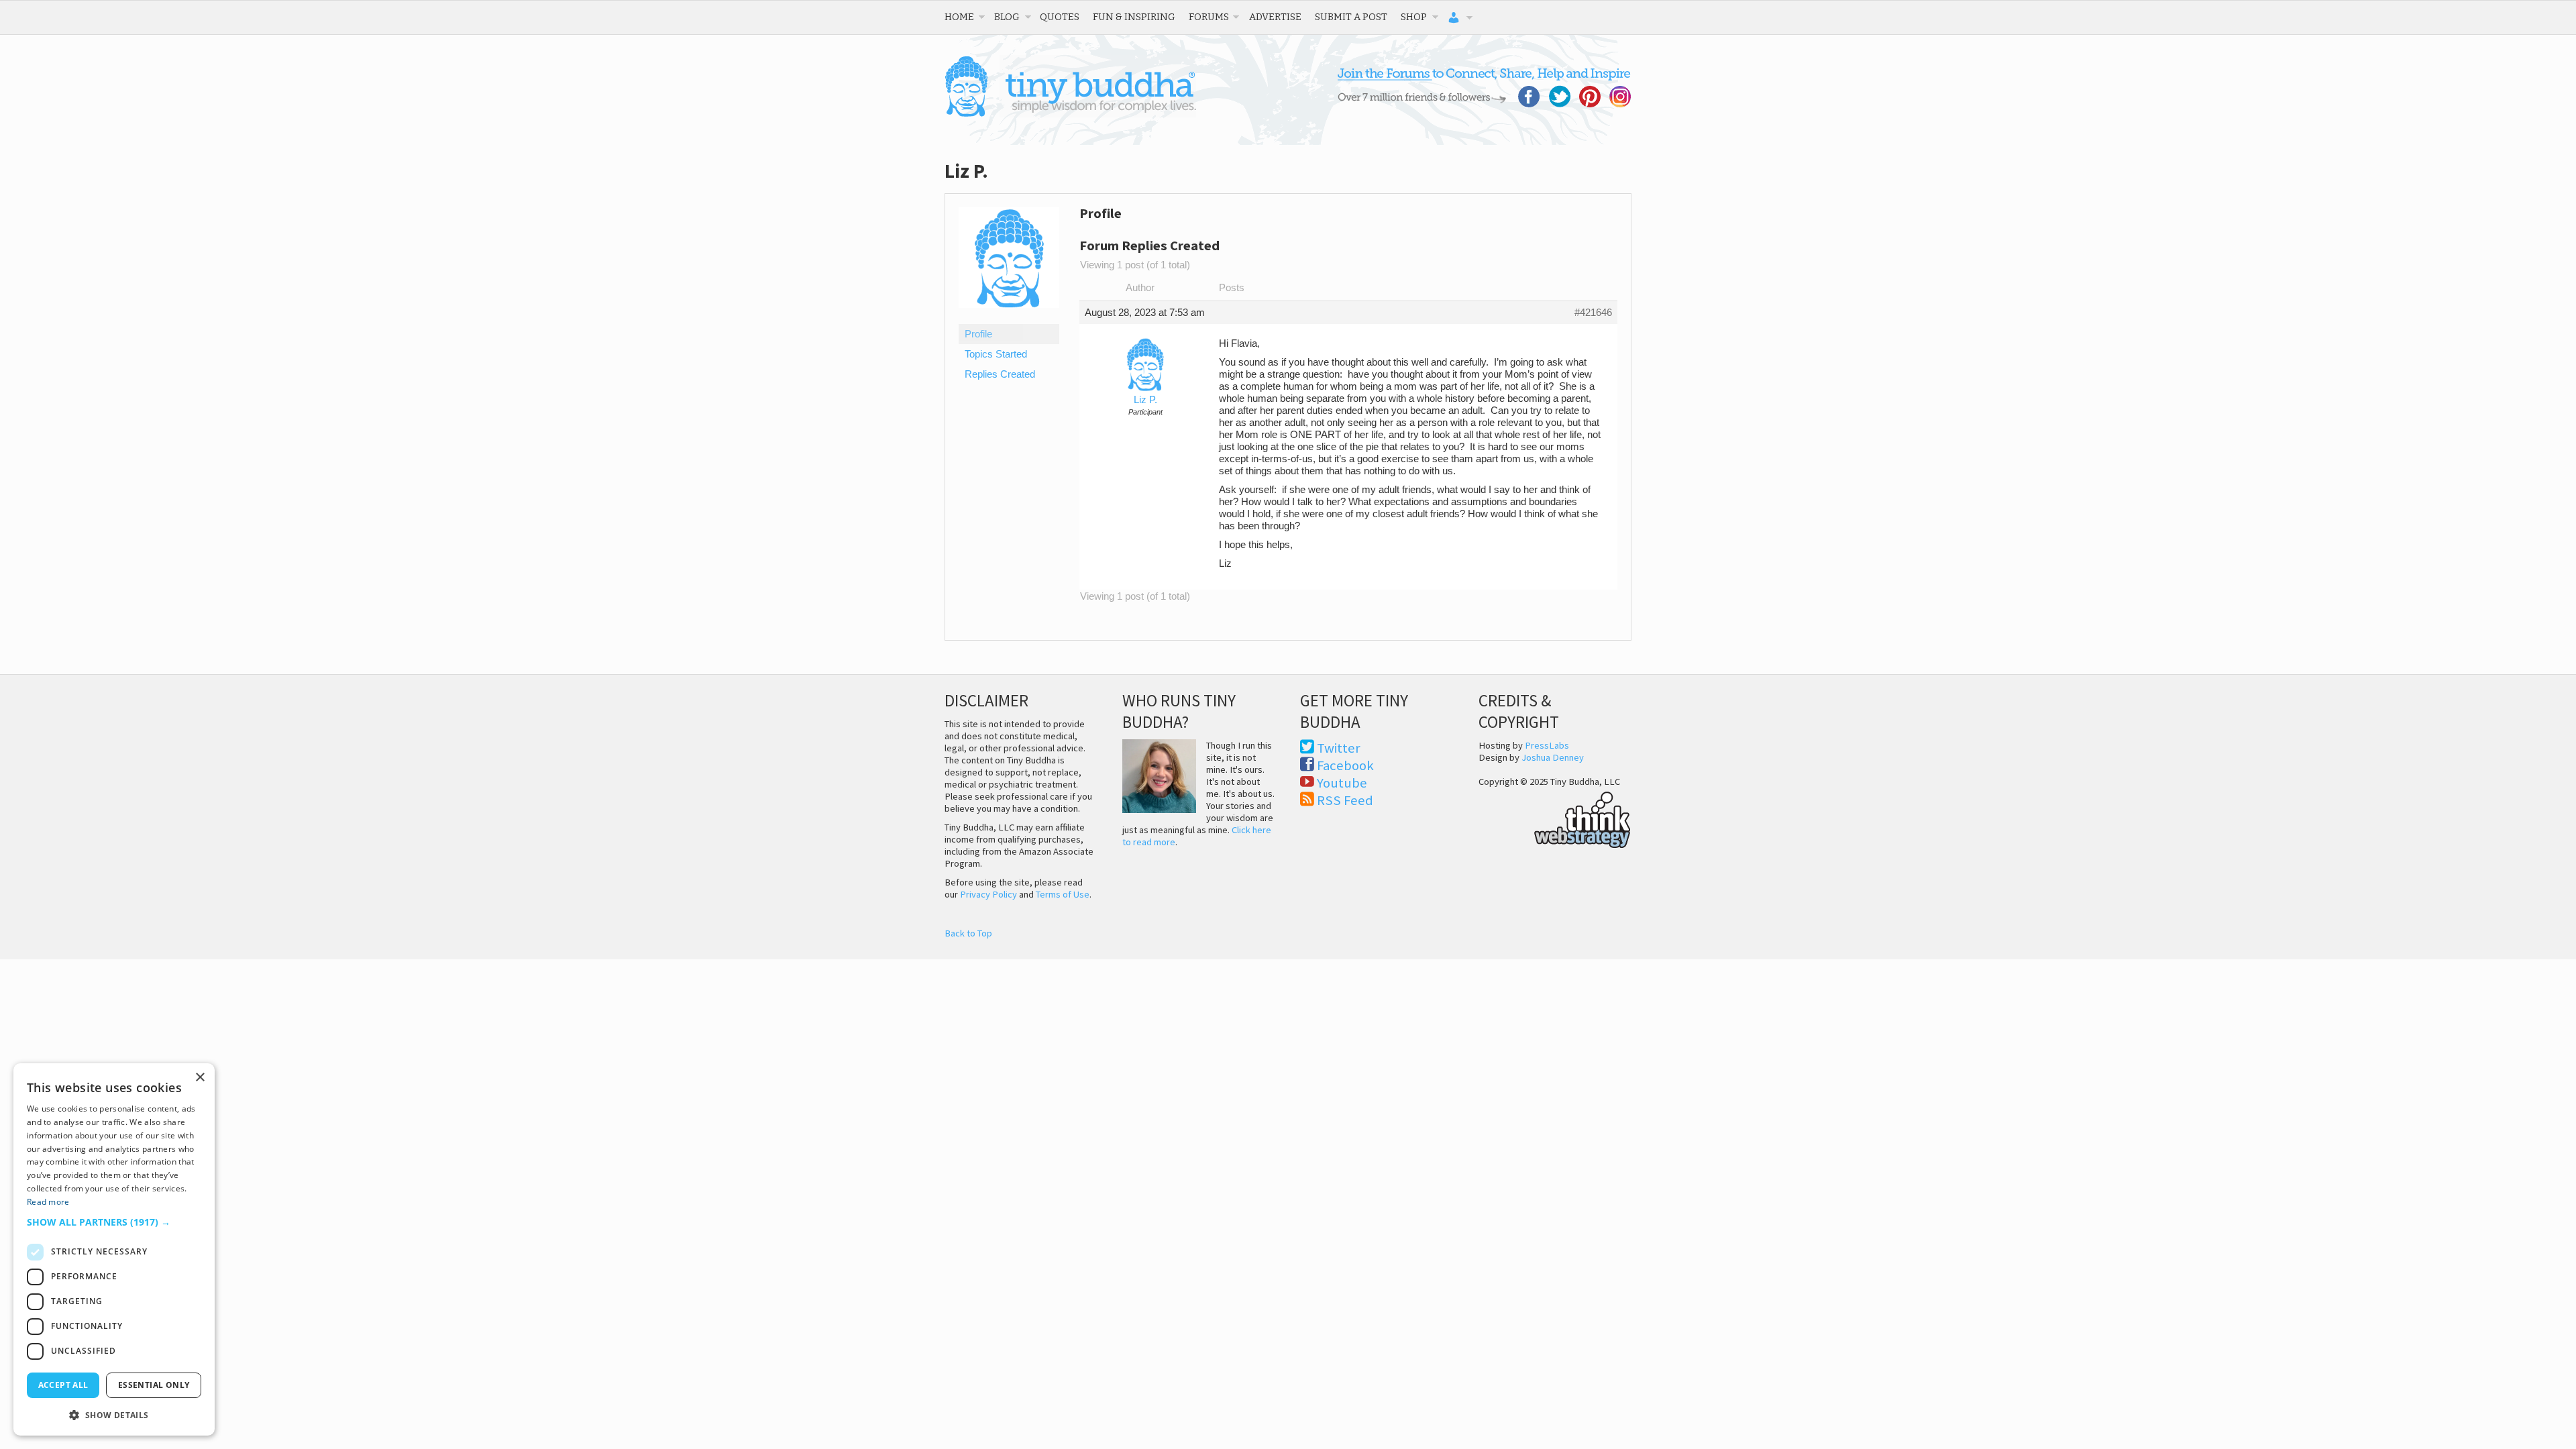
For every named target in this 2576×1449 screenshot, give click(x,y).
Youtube (1342, 783)
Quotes (1060, 17)
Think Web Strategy (1555, 818)
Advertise (1275, 17)
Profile (978, 334)
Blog (1007, 17)
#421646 (1593, 313)
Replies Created (1000, 374)
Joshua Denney (1553, 757)
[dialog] (114, 1249)
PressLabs (1547, 745)
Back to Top (968, 933)
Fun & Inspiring (1134, 17)
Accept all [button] (63, 1385)
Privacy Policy (988, 894)
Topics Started (996, 354)
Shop (1414, 17)
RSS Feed (1345, 800)
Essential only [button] (154, 1385)
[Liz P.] (1009, 318)
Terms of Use (1063, 894)
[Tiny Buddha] (1070, 114)
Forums (1209, 17)
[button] (114, 1222)
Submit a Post (1351, 17)
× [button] (200, 1078)
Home (959, 17)
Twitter (1339, 748)
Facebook (1345, 765)
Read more (48, 1202)
